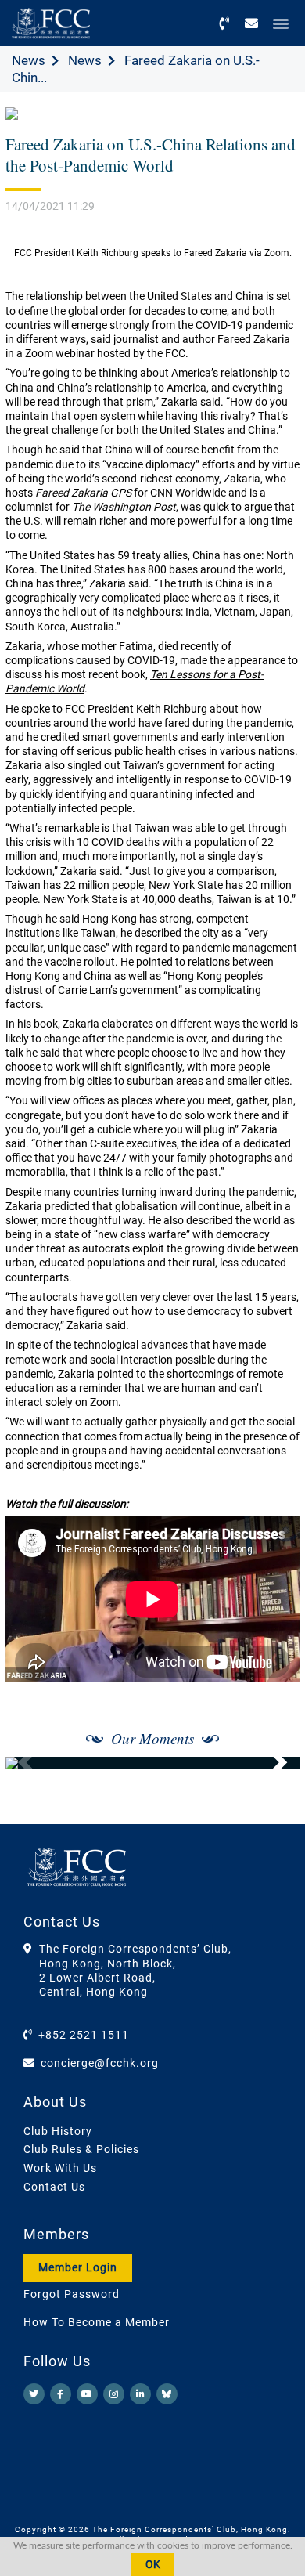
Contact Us (54, 2187)
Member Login (78, 2267)
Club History (58, 2131)
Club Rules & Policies (81, 2149)
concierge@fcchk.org (100, 2063)
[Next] (271, 1763)
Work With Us (60, 2168)
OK (153, 2564)
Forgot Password (72, 2294)
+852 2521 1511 (84, 2035)
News (29, 60)
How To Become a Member (97, 2322)
